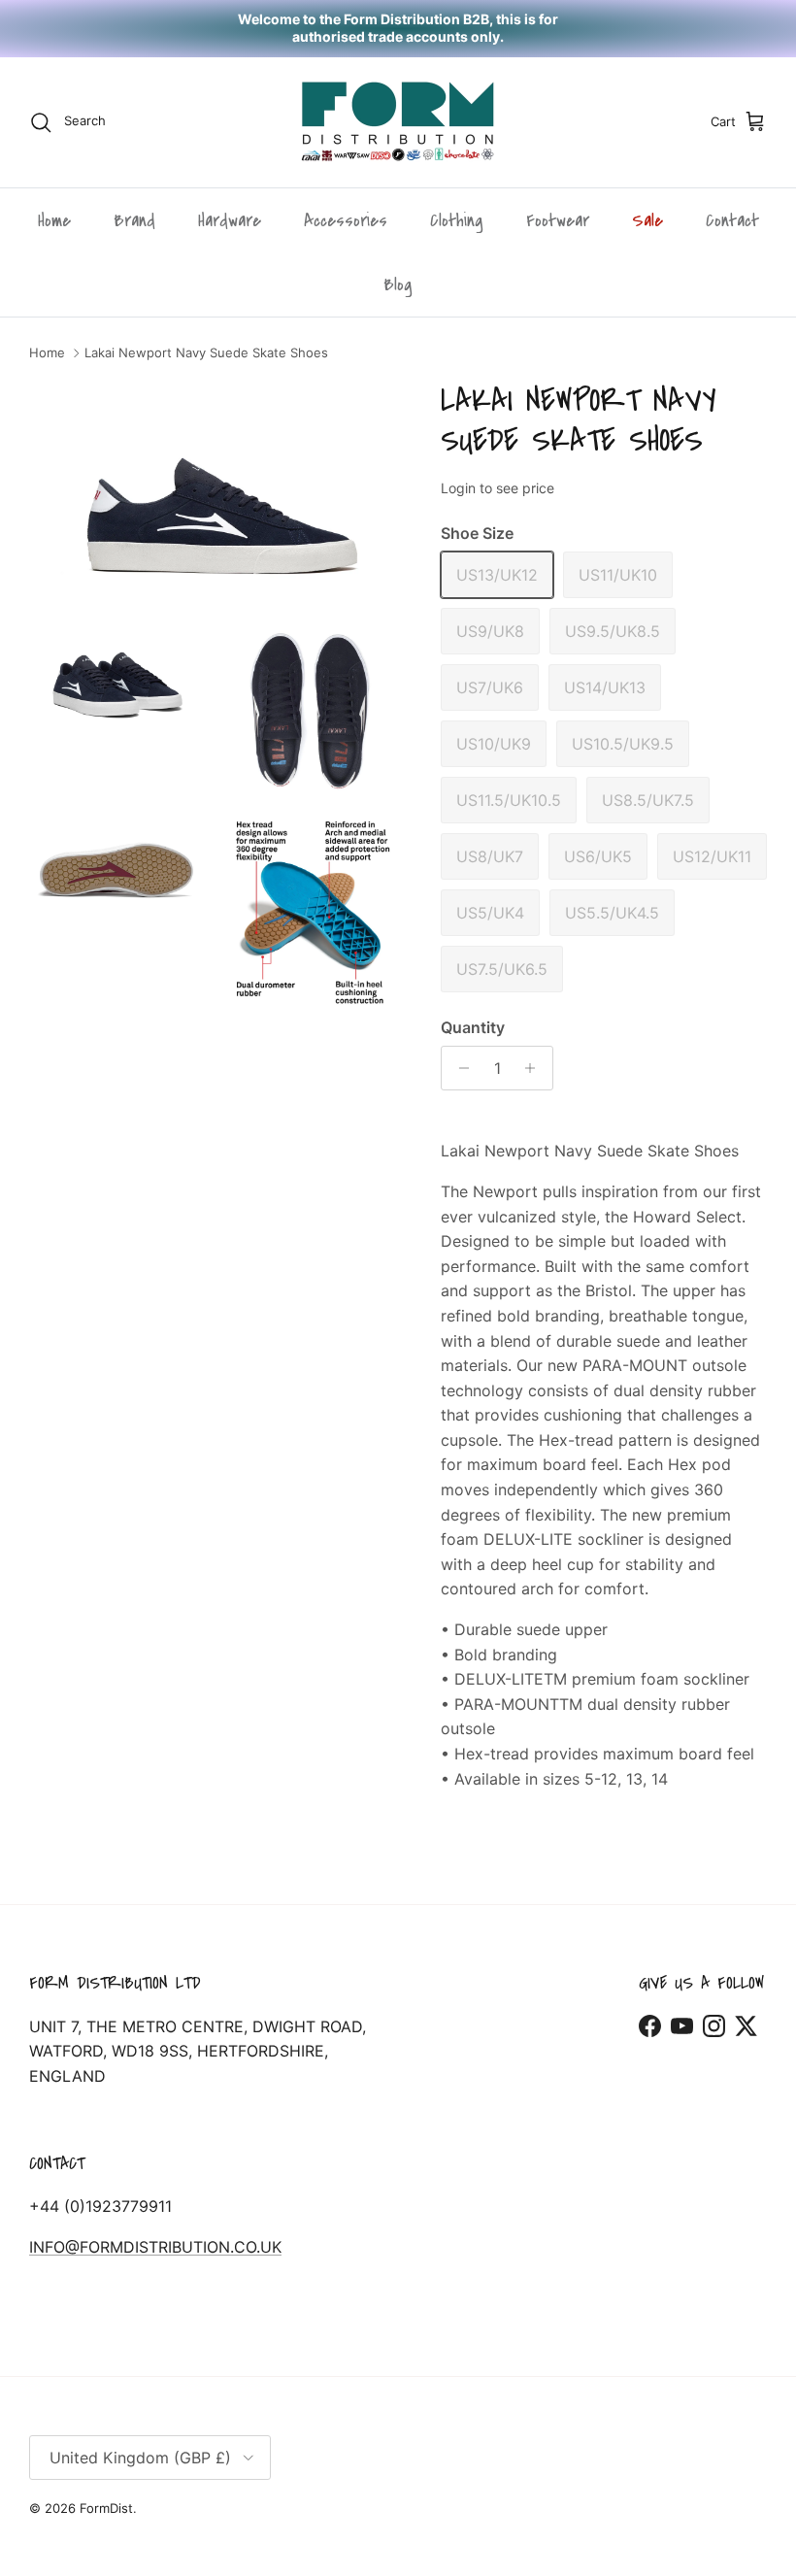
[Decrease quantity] (459, 1068)
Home (54, 220)
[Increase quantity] (535, 1068)
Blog (398, 284)
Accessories (346, 220)
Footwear (558, 220)
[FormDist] (398, 122)
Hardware (230, 220)
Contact (732, 220)
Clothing (457, 220)
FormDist (106, 2508)
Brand (134, 220)
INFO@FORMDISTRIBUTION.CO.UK (155, 2247)
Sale (647, 220)
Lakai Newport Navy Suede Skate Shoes (206, 353)
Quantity (473, 1027)
